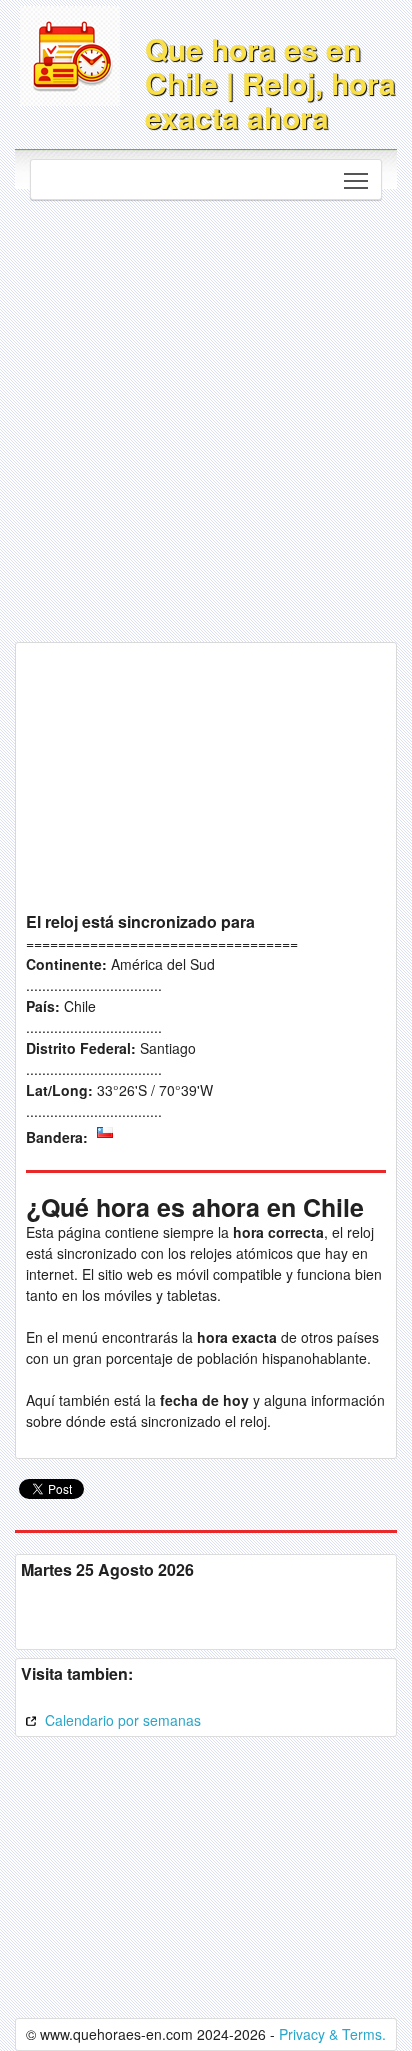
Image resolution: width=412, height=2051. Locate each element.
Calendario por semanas (121, 1720)
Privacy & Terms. (332, 2034)
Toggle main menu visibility (356, 179)
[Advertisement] (206, 416)
